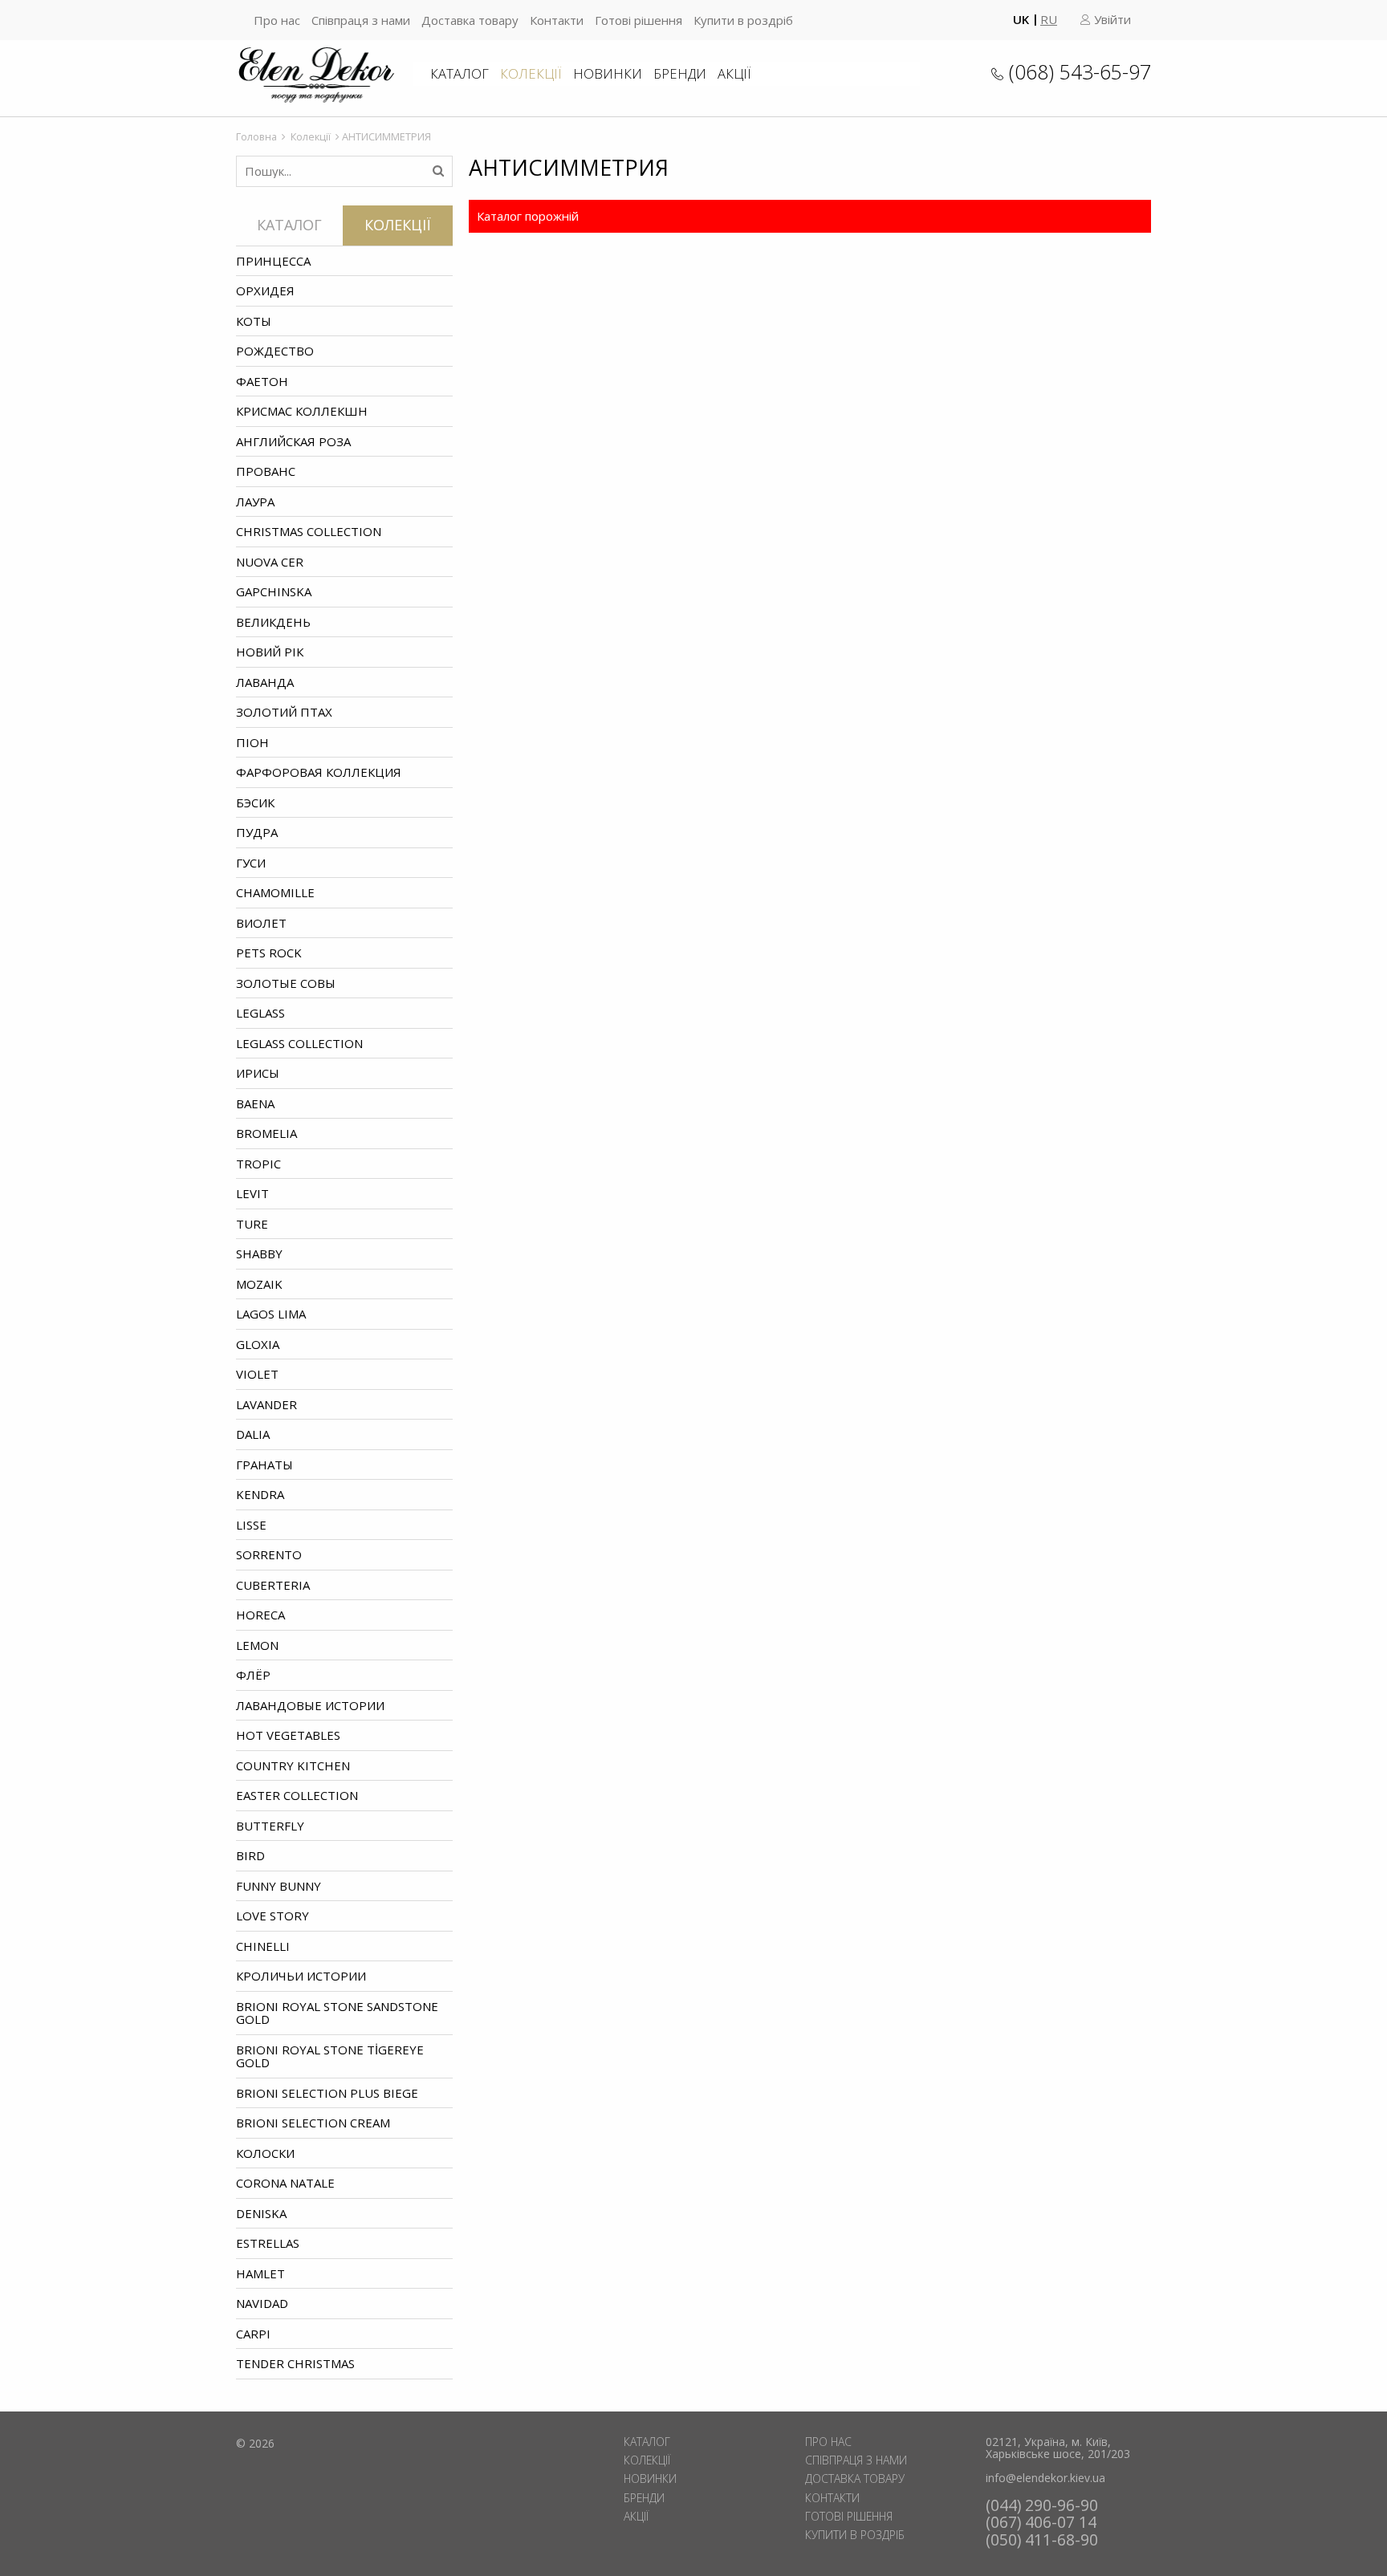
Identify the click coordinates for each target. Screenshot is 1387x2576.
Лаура (255, 502)
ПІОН (252, 742)
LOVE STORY (273, 1916)
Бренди (680, 73)
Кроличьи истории (301, 1976)
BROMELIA (266, 1133)
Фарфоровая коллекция (319, 772)
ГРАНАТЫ (264, 1465)
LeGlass (260, 1013)
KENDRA (260, 1494)
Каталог (460, 73)
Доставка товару (470, 20)
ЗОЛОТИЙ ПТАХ (284, 712)
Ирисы (258, 1073)
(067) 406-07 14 (1041, 2522)
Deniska (261, 2213)
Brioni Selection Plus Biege (327, 2093)
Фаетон (262, 381)
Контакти (557, 20)
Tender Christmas (295, 2363)
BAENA (255, 1103)
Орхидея (265, 291)
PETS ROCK (269, 953)
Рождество (275, 351)
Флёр (253, 1675)
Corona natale (285, 2183)
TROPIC (258, 1164)
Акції (734, 73)
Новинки (608, 73)
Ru (1049, 19)
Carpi (253, 2334)
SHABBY (259, 1253)
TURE (252, 1224)
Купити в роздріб (743, 20)
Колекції (531, 73)
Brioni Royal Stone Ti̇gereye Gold (330, 2056)
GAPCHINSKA (274, 591)
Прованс (266, 471)
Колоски (265, 2153)
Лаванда (265, 682)
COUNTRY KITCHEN (293, 1765)
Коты (254, 321)
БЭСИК (255, 802)
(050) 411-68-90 (1042, 2539)
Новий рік (270, 652)
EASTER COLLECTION (297, 1795)
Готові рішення (639, 20)
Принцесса (273, 261)
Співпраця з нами (361, 20)
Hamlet (260, 2273)
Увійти (1111, 19)
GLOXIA (258, 1344)
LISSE (251, 1525)
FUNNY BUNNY (279, 1886)
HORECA (260, 1615)
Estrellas (268, 2243)
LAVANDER (266, 1404)
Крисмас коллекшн (302, 411)
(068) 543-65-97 (1080, 71)
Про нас (277, 20)
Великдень (273, 622)
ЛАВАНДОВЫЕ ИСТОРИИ (310, 1705)
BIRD (250, 1855)
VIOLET (257, 1374)
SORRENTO (269, 1554)
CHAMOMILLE (275, 892)
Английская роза (293, 441)
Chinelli (263, 1946)
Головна (256, 136)
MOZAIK (259, 1284)
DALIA (253, 1434)
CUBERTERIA (273, 1585)
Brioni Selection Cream (313, 2123)
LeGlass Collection (299, 1043)
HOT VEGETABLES (288, 1735)
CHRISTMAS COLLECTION (309, 531)
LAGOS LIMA (271, 1314)
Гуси (251, 863)
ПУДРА (257, 832)
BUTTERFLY (270, 1826)
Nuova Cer (270, 562)
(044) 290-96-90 (1042, 2505)
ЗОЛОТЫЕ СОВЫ (286, 983)
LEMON (257, 1645)
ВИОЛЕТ (261, 923)
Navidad (262, 2303)
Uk (1021, 19)
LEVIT (252, 1193)
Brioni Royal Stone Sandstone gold (337, 2013)
